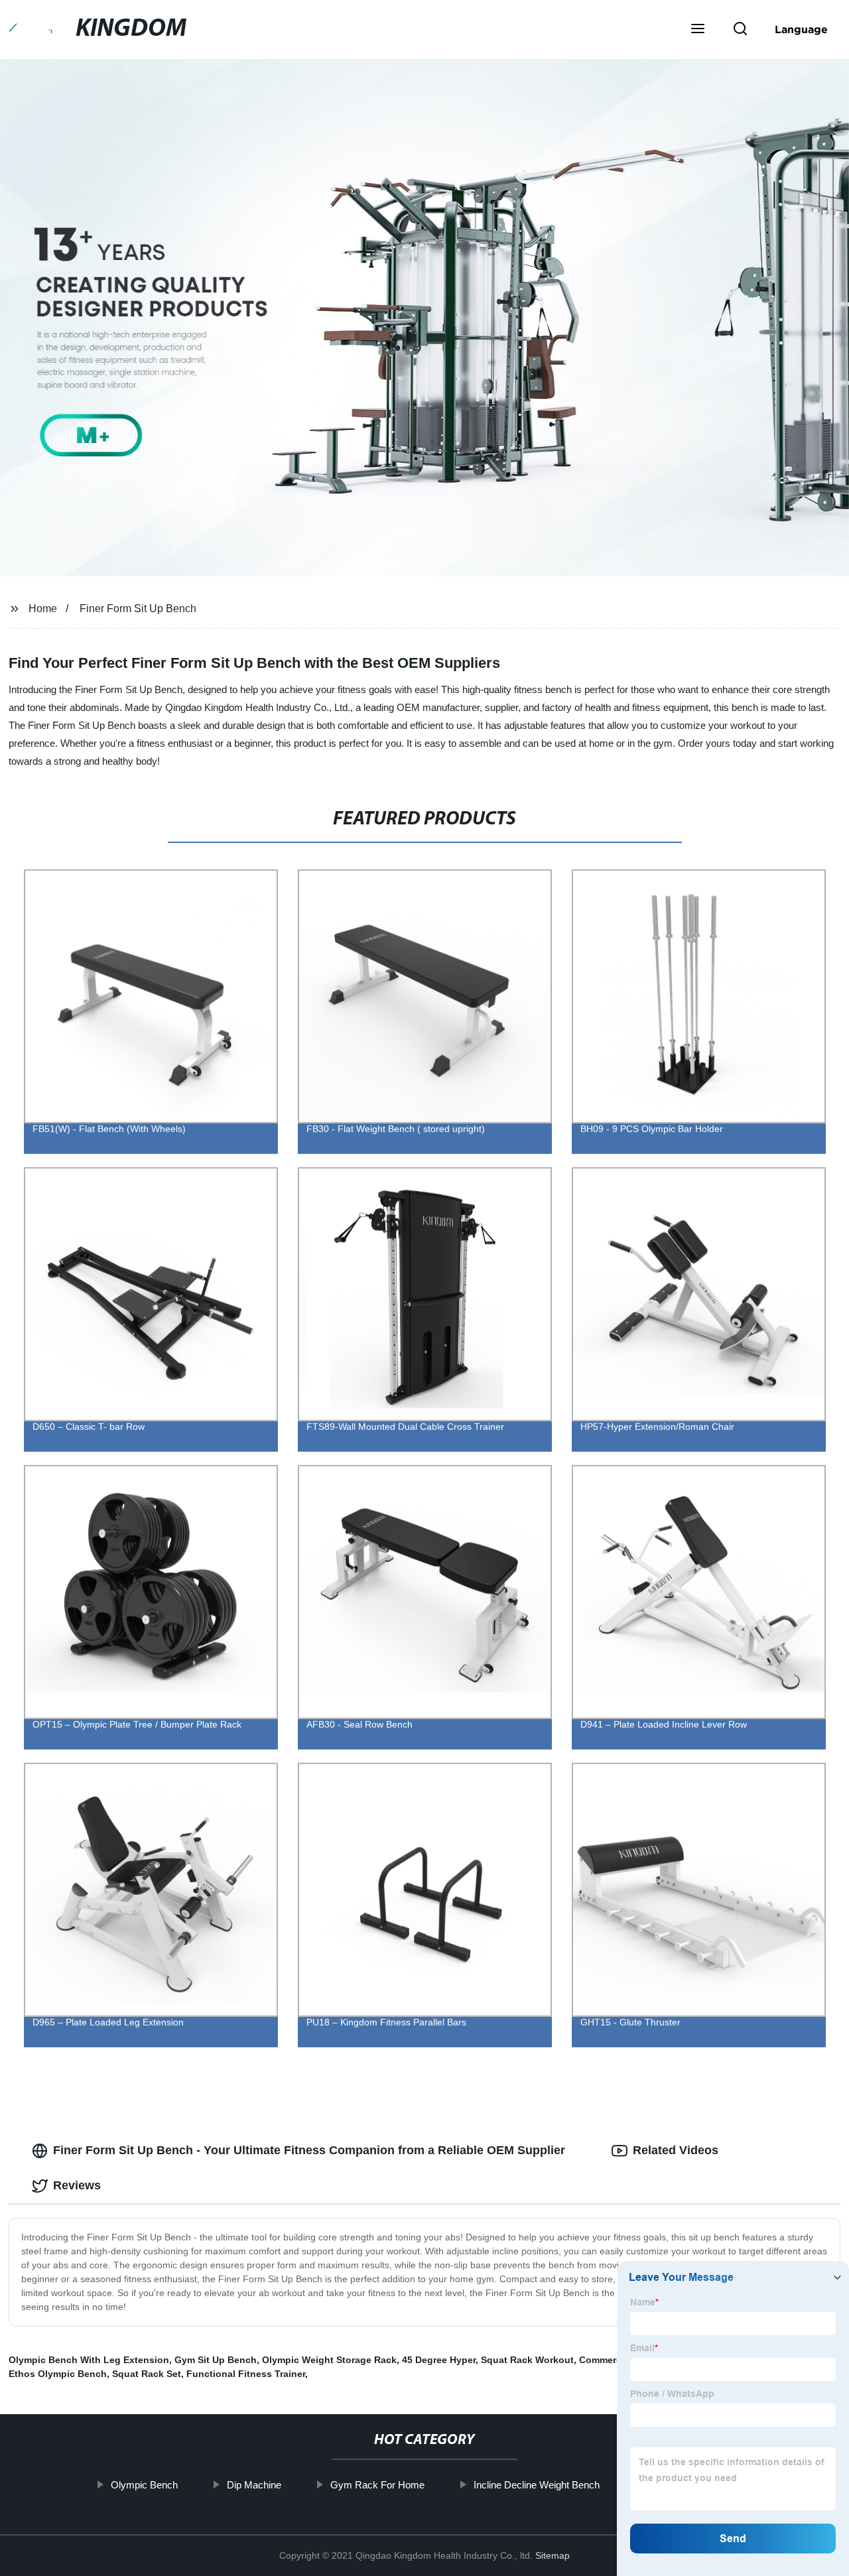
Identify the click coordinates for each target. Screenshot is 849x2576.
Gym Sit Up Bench (216, 2360)
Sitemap (553, 2555)
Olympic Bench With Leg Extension (89, 2360)
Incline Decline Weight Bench (537, 2485)
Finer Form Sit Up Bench (138, 609)
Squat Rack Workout (527, 2360)
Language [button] (801, 29)
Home (43, 609)
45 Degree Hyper (439, 2360)
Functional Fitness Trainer (246, 2374)
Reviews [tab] (77, 2185)
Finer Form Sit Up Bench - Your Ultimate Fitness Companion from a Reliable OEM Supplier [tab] (309, 2150)
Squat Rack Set (147, 2374)
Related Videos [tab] (676, 2150)
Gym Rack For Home (377, 2485)
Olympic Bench (144, 2485)
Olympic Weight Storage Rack (329, 2360)
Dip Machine (254, 2485)
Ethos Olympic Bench (58, 2374)
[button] (698, 30)
